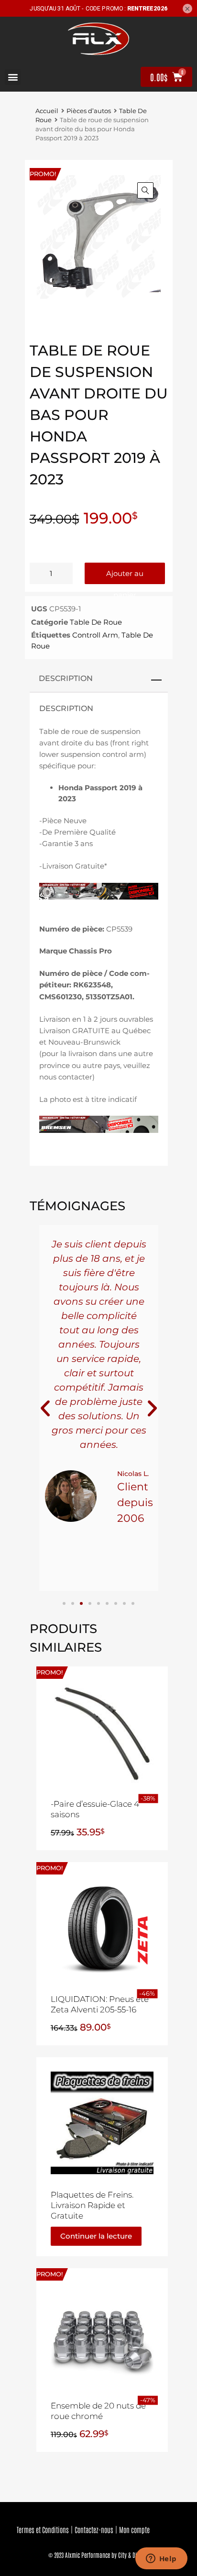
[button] (13, 77)
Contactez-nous (94, 2529)
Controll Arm (95, 635)
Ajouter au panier (125, 576)
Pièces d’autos (89, 111)
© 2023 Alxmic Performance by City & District (98, 2555)
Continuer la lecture (96, 2236)
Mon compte (134, 2529)
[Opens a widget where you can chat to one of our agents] (161, 2559)
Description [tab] (66, 678)
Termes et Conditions (43, 2529)
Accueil (47, 111)
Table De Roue (96, 622)
